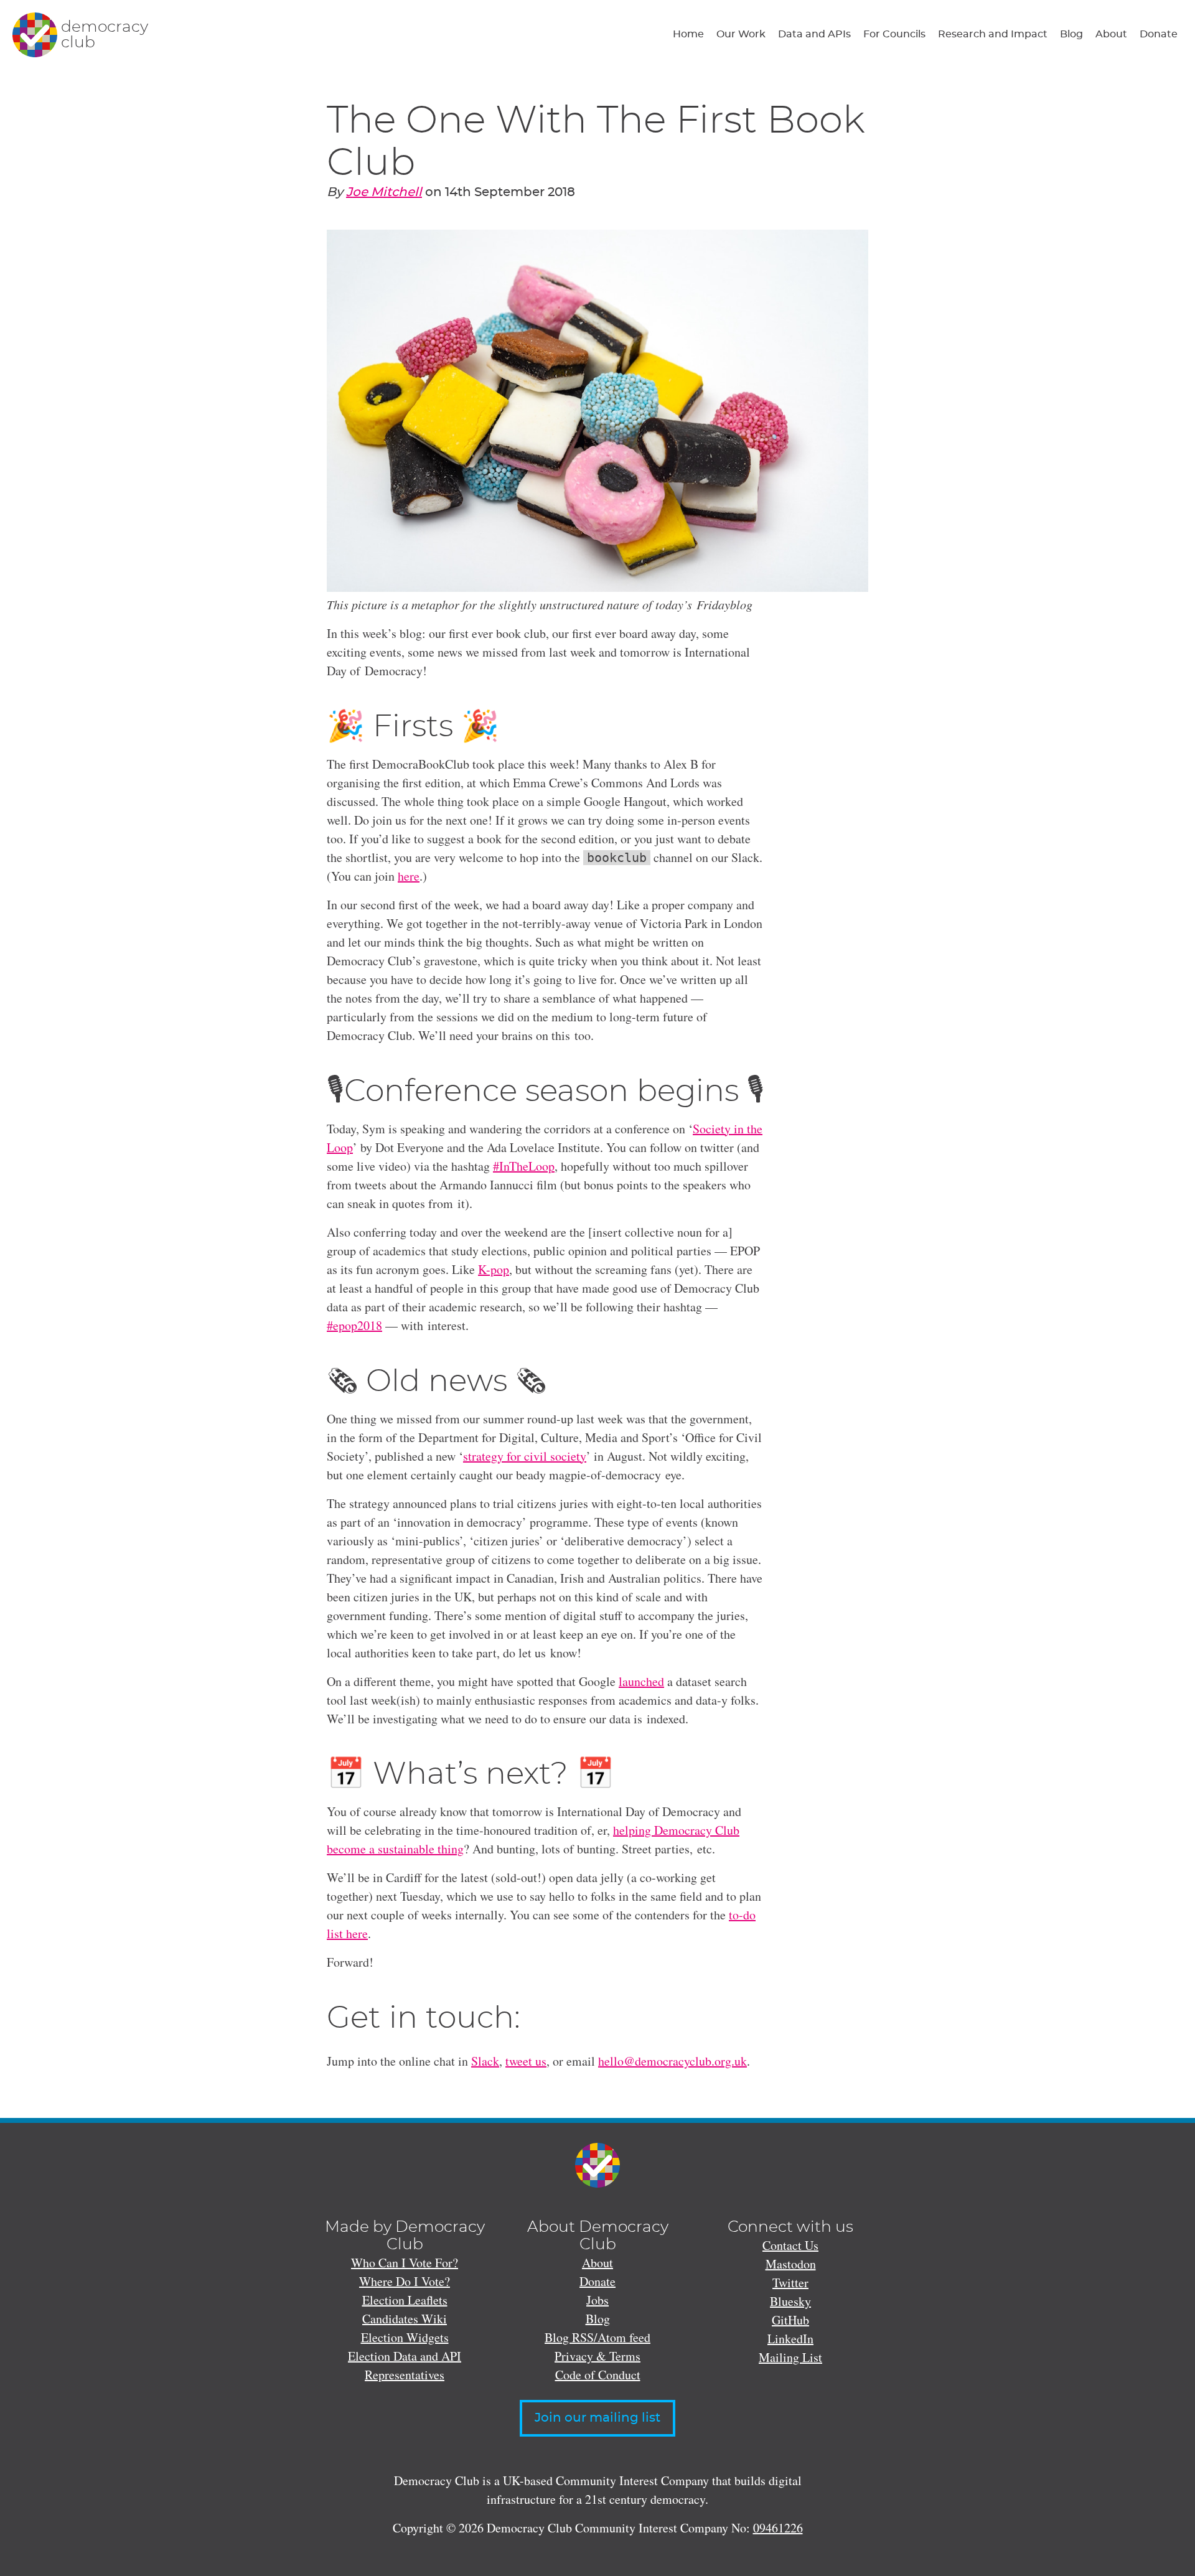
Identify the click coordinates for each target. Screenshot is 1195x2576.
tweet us (526, 2061)
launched (641, 1681)
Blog (1071, 34)
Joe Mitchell (384, 192)
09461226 (778, 2528)
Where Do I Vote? (405, 2281)
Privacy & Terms (597, 2356)
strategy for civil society (525, 1456)
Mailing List (790, 2357)
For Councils (894, 34)
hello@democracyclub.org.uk (672, 2061)
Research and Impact (993, 34)
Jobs (597, 2300)
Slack (485, 2061)
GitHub (790, 2320)
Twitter (790, 2283)
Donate (1159, 34)
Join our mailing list (597, 2418)
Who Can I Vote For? (405, 2263)
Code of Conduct (598, 2375)
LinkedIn (790, 2339)
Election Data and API (405, 2356)
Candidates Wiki (405, 2319)
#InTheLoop (524, 1166)
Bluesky (790, 2301)
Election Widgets (405, 2337)
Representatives (405, 2375)
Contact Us (790, 2245)
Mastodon (791, 2264)
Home (688, 34)
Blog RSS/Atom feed (597, 2337)
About (1111, 34)
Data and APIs (814, 34)
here (409, 876)
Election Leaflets (405, 2300)
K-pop (494, 1269)
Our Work (741, 34)
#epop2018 (354, 1325)
